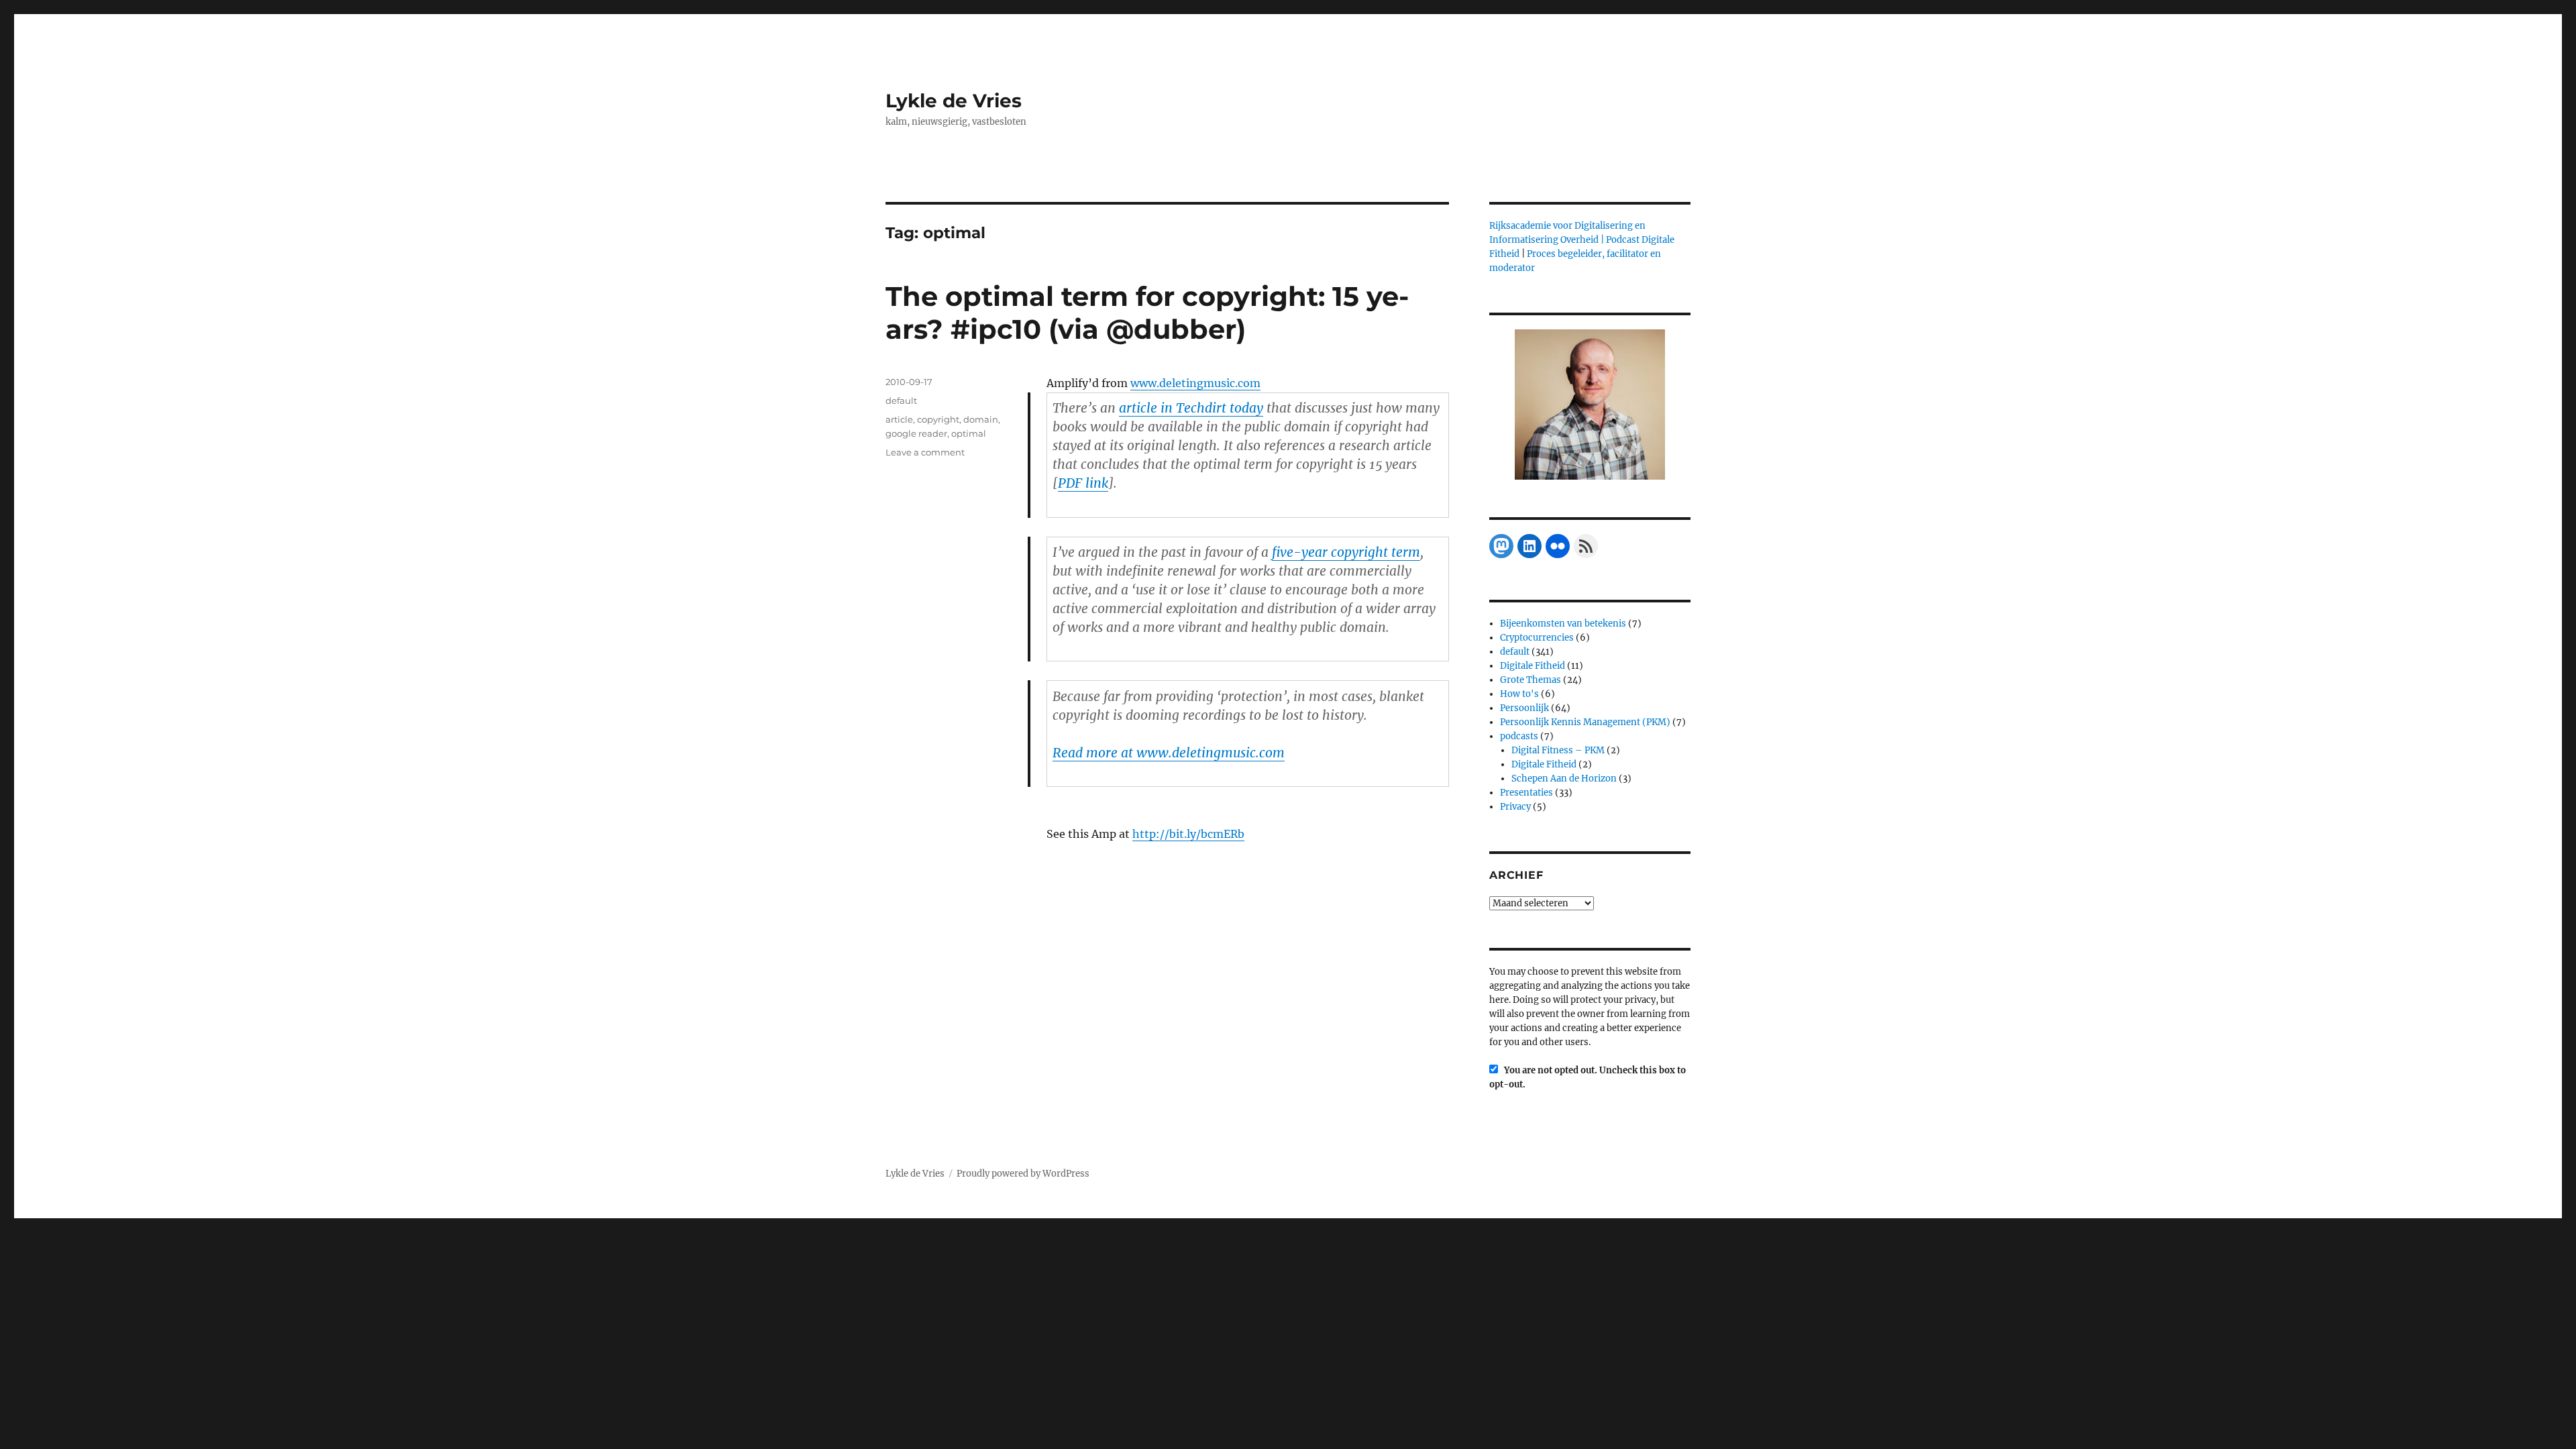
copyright (938, 419)
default (901, 400)
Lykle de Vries (954, 101)
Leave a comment (925, 452)
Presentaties (1526, 793)
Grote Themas (1531, 680)
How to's (1519, 694)
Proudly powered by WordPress (1023, 1174)
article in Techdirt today (1191, 408)
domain (981, 419)
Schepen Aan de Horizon (1564, 779)
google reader (916, 433)
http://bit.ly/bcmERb (1188, 834)
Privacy (1515, 807)
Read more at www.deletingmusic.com (1169, 753)
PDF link (1083, 483)
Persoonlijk (1524, 708)
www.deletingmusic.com (1195, 383)
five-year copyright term (1346, 552)
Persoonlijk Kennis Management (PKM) (1585, 722)
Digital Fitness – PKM (1558, 750)
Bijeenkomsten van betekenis (1563, 624)
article (899, 419)
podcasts (1519, 736)
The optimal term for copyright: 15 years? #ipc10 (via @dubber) (1147, 313)
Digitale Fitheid (1533, 666)
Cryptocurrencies (1537, 638)
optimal (969, 433)
